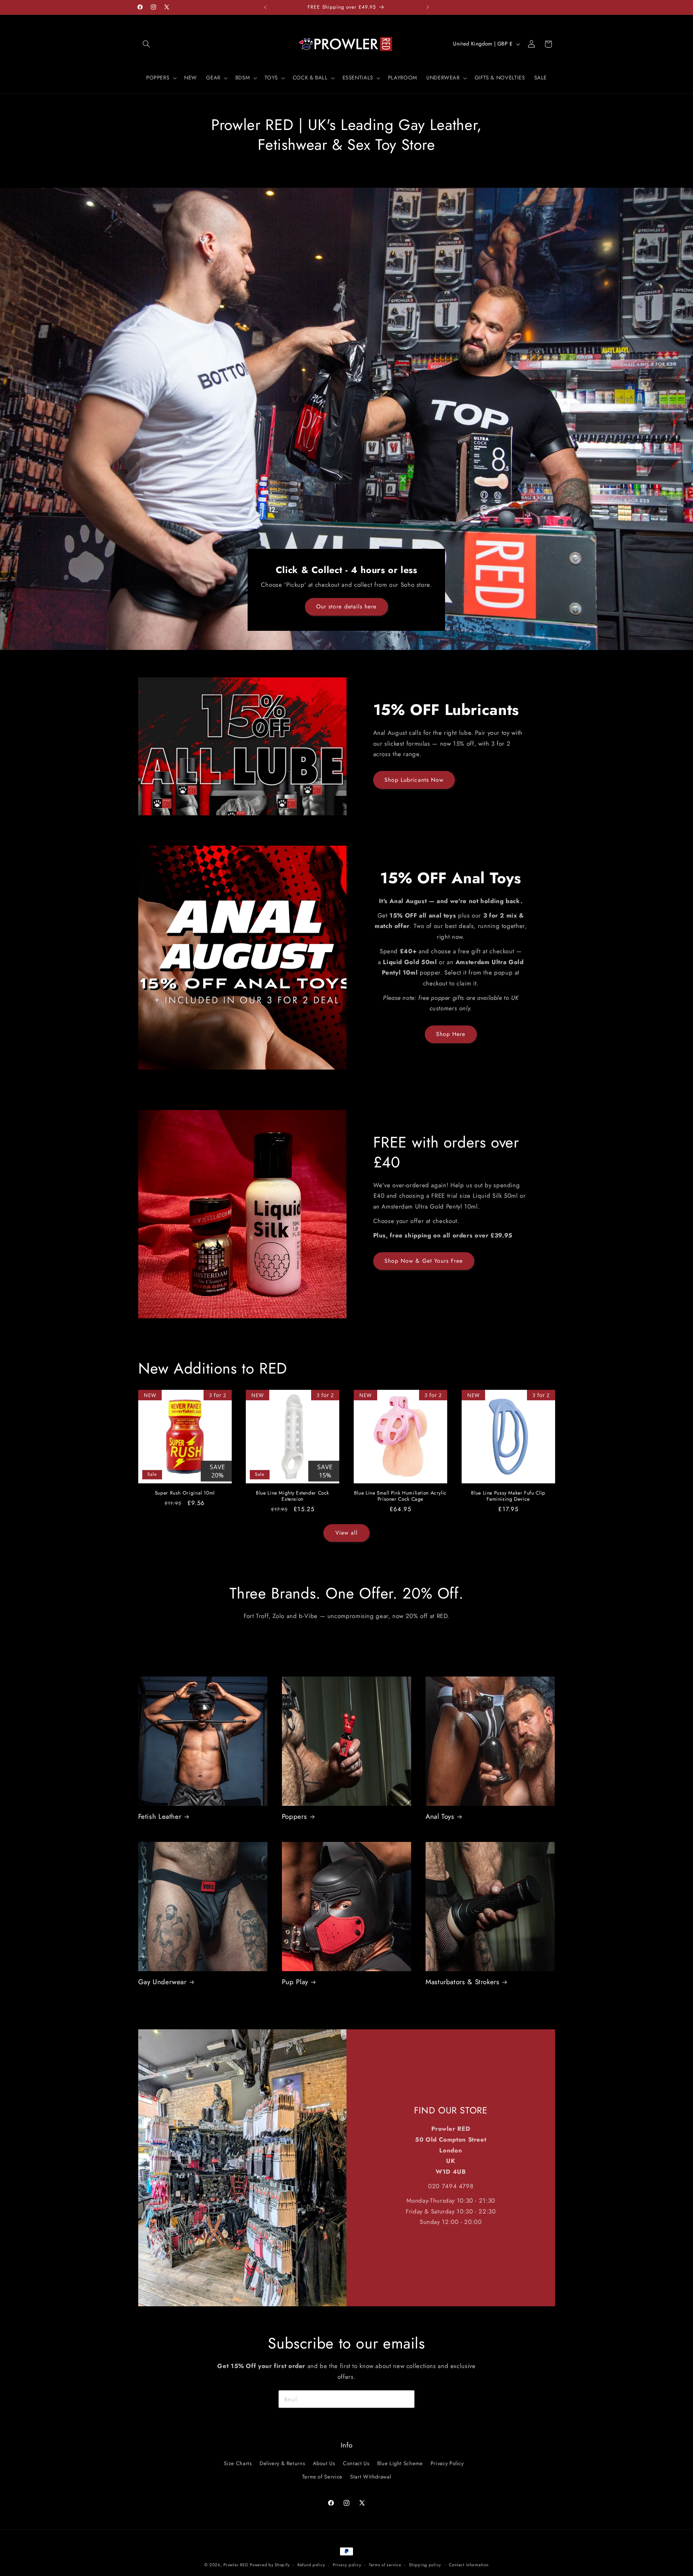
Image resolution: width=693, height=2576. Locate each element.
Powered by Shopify (270, 2565)
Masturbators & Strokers (463, 1982)
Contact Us (356, 2464)
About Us (324, 2464)
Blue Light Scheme (400, 2464)
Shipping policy (425, 2565)
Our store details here (346, 606)
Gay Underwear (162, 1982)
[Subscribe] (406, 2399)
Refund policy (311, 2565)
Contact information (469, 2565)
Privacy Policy (447, 2464)
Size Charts (238, 2464)
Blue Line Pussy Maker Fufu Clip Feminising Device (508, 1496)
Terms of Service (322, 2477)
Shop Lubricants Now (414, 779)
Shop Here (451, 1034)
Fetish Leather (160, 1817)
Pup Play (295, 1982)
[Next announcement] (428, 7)
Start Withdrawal (371, 2477)
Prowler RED (236, 2565)
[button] (147, 44)
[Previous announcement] (265, 7)
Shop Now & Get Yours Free (424, 1261)
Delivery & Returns (282, 2464)
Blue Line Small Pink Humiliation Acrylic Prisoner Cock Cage (400, 1496)
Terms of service (385, 2565)
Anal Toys (440, 1817)
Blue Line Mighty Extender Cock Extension (293, 1496)
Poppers (294, 1817)
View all (346, 1533)
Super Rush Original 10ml (185, 1493)
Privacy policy (347, 2565)
